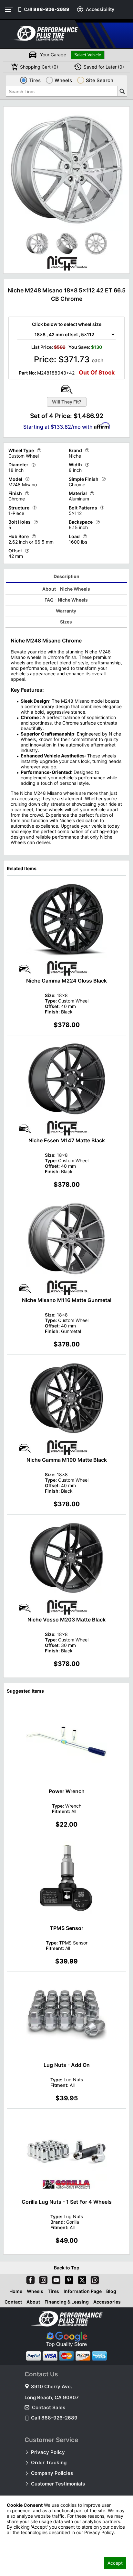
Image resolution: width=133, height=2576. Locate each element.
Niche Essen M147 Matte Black (67, 1140)
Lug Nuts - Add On (67, 2065)
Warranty (66, 611)
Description (66, 576)
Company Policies (52, 2473)
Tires (53, 2291)
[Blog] (94, 2279)
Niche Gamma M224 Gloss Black (66, 981)
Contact (13, 2302)
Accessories (107, 2302)
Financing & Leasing (67, 2302)
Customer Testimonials (58, 2484)
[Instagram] (42, 2279)
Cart (39, 67)
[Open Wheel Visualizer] (66, 389)
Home (16, 2291)
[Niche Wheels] (66, 269)
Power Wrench (67, 1791)
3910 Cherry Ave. (51, 2386)
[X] (81, 2279)
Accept (115, 2563)
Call (47, 9)
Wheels (35, 2291)
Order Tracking (49, 2462)
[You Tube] (55, 2279)
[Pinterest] (68, 2279)
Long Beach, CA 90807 (52, 2397)
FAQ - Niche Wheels (66, 600)
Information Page (83, 2291)
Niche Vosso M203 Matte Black (66, 1620)
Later (104, 67)
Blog (111, 2291)
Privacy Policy (48, 2452)
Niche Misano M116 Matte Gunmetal (67, 1300)
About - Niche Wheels (66, 589)
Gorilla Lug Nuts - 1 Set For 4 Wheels (67, 2202)
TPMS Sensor (66, 1928)
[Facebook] (29, 2279)
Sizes (66, 622)
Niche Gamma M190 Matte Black (67, 1460)
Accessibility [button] (100, 9)
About (33, 2302)
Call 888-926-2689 (54, 2418)
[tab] (67, 577)
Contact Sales (49, 2407)
